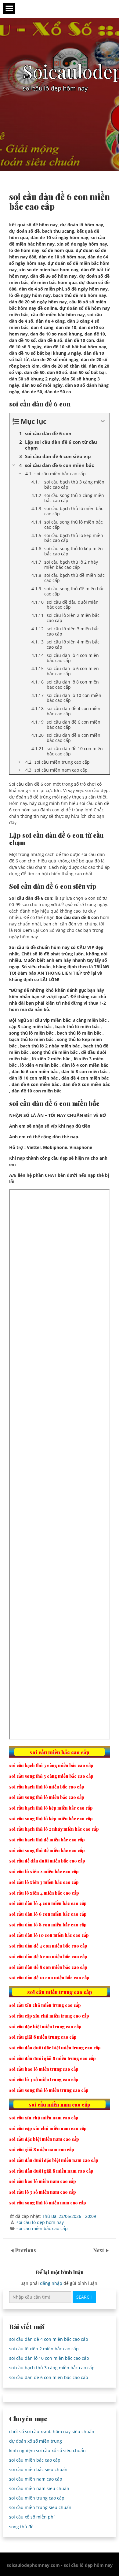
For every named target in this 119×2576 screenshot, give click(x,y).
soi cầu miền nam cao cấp (36, 2479)
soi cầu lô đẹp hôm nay (40, 2222)
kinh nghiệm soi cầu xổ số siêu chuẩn (47, 2450)
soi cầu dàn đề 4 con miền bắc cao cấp (49, 2339)
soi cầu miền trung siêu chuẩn (40, 2507)
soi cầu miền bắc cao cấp (42, 2228)
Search (84, 2297)
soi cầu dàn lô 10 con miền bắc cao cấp (49, 2358)
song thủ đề (21, 2527)
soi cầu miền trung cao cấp (37, 2498)
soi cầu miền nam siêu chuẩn (39, 2488)
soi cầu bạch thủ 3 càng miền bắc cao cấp (52, 2368)
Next (99, 2250)
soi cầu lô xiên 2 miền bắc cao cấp (44, 2349)
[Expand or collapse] (103, 421)
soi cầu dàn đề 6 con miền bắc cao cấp (49, 2377)
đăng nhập (51, 2283)
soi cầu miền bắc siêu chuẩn (38, 2469)
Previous (25, 2250)
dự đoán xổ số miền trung (36, 2441)
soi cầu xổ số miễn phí (32, 2517)
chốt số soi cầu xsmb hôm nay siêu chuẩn (52, 2431)
